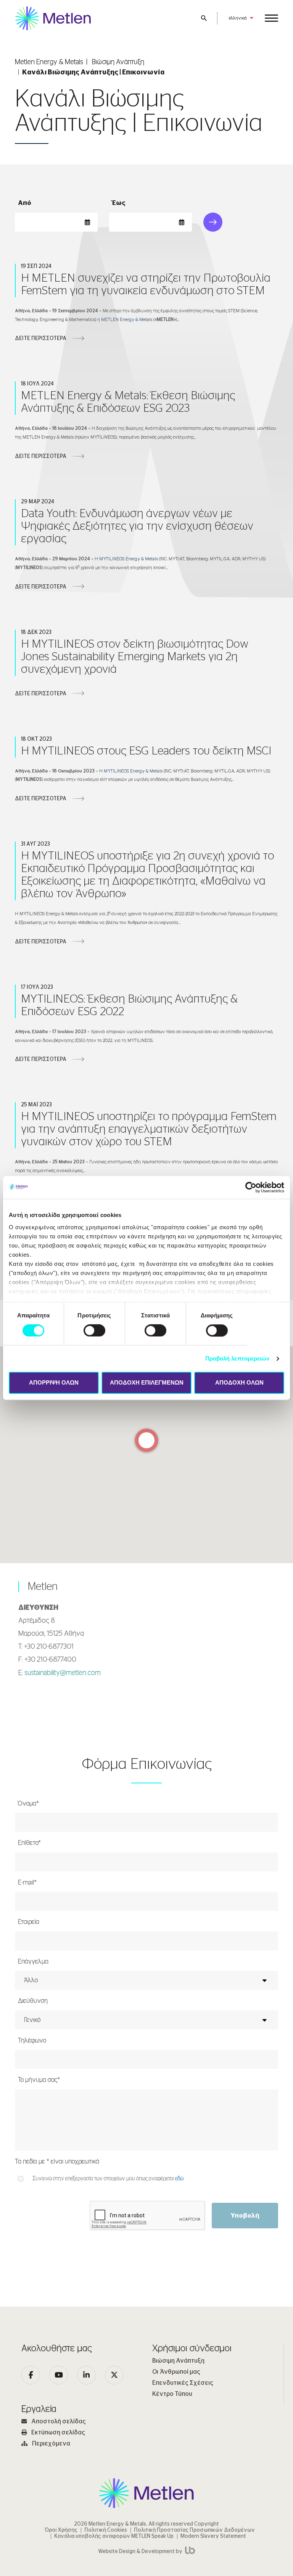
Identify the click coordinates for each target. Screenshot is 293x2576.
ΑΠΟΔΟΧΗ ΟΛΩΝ (239, 1383)
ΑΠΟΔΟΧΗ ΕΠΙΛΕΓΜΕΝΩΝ (147, 1383)
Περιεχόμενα (51, 2444)
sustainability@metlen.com (63, 1673)
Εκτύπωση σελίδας (58, 2433)
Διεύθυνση (33, 2001)
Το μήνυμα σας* (39, 2080)
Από (25, 203)
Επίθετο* (29, 1843)
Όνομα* (28, 1803)
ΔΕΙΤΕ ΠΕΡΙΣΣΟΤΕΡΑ (41, 339)
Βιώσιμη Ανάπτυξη (118, 62)
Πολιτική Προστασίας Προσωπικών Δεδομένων (194, 2530)
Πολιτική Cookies (106, 2530)
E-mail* (27, 1882)
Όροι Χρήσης (61, 2530)
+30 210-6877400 (50, 1660)
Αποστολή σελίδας (59, 2421)
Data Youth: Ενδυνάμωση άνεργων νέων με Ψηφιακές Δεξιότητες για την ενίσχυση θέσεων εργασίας (137, 526)
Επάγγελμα (33, 1961)
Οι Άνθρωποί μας (176, 2372)
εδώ (179, 2179)
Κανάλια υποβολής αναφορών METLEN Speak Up (114, 2536)
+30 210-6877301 (49, 1647)
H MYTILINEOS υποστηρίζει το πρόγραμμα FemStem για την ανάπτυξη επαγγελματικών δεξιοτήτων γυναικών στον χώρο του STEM (149, 1129)
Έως (119, 203)
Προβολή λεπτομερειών (237, 1358)
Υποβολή (245, 2216)
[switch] (94, 1330)
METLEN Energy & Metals (127, 319)
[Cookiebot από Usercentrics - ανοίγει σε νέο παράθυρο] (251, 1187)
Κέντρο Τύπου (172, 2394)
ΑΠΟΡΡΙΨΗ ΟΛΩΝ (54, 1383)
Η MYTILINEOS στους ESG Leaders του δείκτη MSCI (146, 751)
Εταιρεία (29, 1922)
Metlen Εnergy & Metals (49, 62)
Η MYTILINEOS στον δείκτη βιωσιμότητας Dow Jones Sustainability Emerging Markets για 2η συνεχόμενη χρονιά (135, 657)
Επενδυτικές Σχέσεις (183, 2383)
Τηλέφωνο (32, 2040)
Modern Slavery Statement (213, 2536)
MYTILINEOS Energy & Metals (129, 559)
